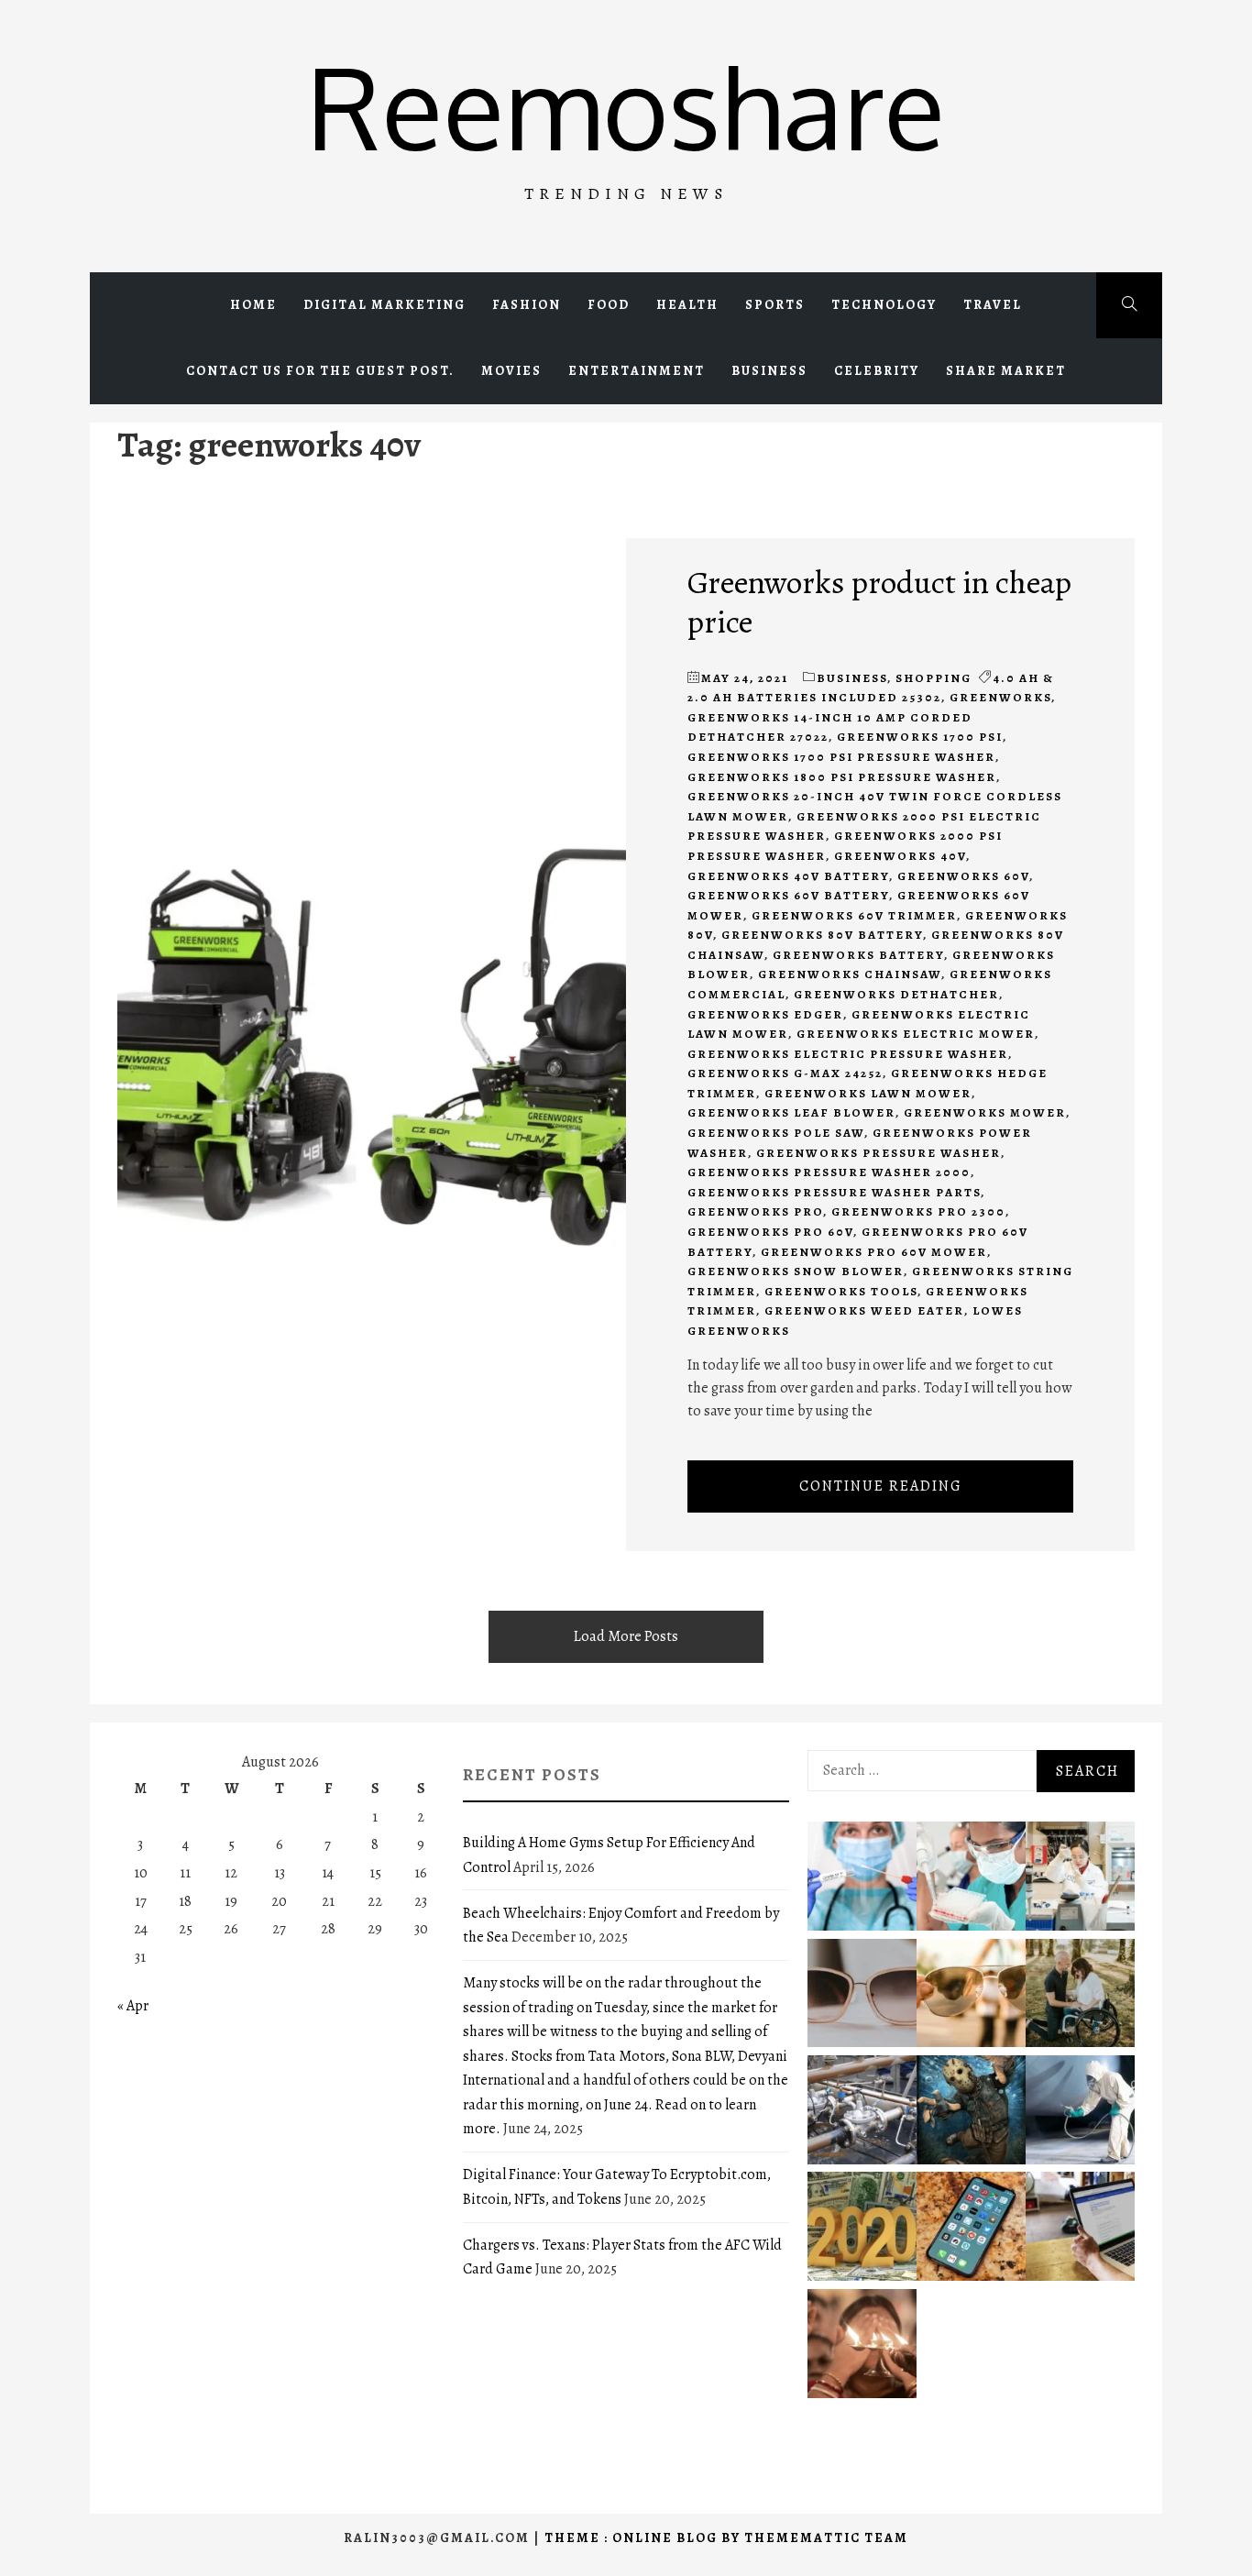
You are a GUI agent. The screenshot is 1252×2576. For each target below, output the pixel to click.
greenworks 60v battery (788, 895)
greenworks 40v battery (788, 876)
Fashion (527, 305)
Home (253, 305)
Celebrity (877, 371)
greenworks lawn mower (868, 1093)
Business (769, 371)
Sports (775, 305)
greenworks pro (755, 1211)
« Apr (133, 2006)
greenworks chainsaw (850, 974)
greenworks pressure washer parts (834, 1192)
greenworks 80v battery (822, 935)
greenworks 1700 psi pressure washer (841, 757)
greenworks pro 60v (770, 1232)
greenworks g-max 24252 (785, 1073)
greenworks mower (985, 1112)
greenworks (1000, 697)
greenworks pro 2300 (918, 1211)
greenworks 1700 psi (920, 737)
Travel (993, 305)
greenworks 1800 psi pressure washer (842, 777)
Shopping (934, 678)
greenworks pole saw (776, 1133)
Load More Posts (626, 1636)
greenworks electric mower (916, 1034)
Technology (884, 305)
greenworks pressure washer (879, 1153)
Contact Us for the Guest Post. (320, 371)
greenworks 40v (900, 856)
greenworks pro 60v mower (874, 1252)
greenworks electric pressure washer (848, 1054)
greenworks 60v (963, 876)
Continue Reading (881, 1486)
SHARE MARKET (1006, 371)
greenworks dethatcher (896, 994)
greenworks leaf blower (791, 1112)
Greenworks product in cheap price (879, 601)
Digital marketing (384, 305)
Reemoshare (626, 106)
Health (687, 305)
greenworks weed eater (864, 1310)
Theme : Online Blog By (644, 2538)
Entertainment (637, 371)
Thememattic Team (826, 2538)
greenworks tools (841, 1291)
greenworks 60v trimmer (854, 915)
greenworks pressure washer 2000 (829, 1172)
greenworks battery (858, 955)
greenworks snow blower (796, 1271)
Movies (511, 371)
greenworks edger (765, 1014)
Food (609, 305)
